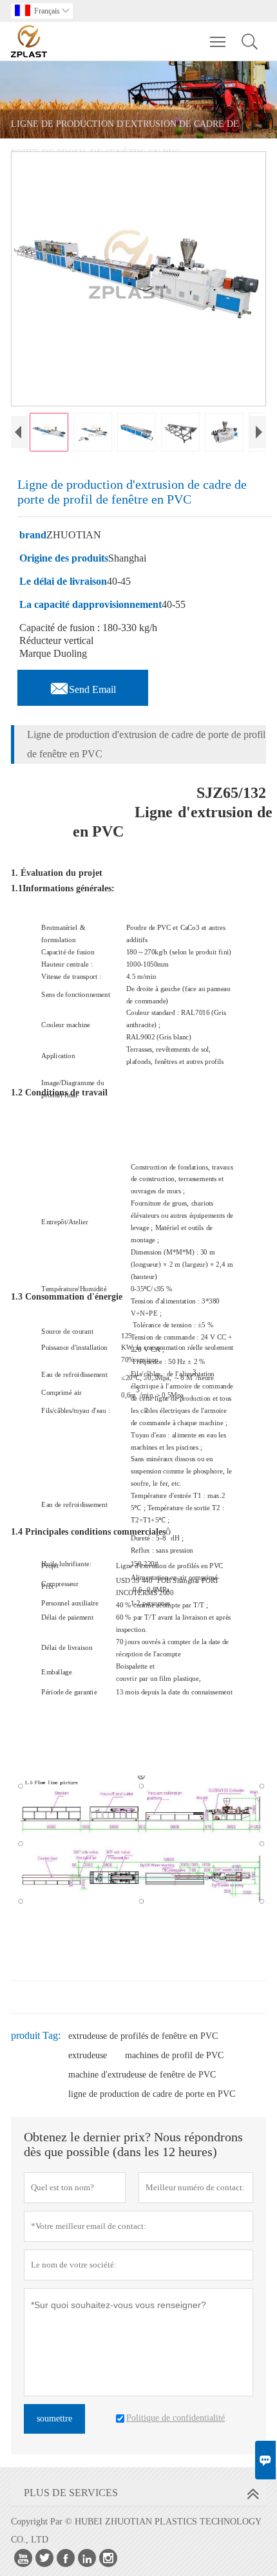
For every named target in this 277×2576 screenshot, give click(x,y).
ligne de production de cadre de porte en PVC (152, 2094)
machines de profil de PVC (174, 2055)
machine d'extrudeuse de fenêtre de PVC (142, 2075)
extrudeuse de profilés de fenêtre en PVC (143, 2036)
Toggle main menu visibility (218, 41)
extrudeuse (88, 2055)
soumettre (54, 2419)
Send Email (83, 686)
